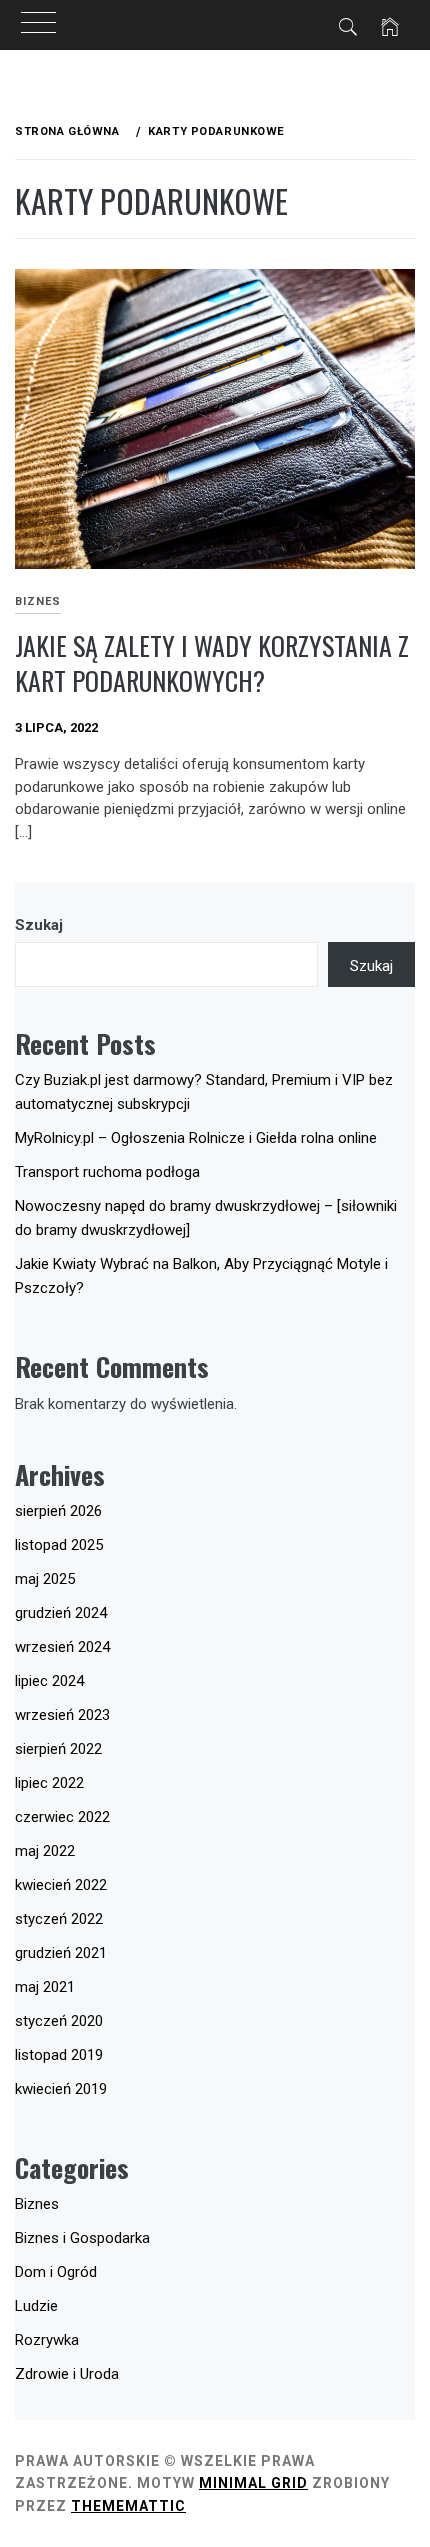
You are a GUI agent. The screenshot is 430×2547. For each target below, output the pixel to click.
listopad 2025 (59, 1545)
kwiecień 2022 (61, 1885)
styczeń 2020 (59, 2021)
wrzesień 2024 (62, 1647)
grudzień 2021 (61, 1953)
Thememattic (128, 2506)
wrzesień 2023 (62, 1715)
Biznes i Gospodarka (82, 2238)
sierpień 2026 (58, 1511)
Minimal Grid (253, 2483)
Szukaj (39, 925)
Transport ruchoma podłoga (107, 1172)
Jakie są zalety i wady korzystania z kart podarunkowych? (212, 663)
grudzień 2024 (61, 1613)
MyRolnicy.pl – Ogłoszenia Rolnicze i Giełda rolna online (196, 1138)
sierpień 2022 (58, 1749)
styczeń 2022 (59, 1919)
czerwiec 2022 (62, 1817)
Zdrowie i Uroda (67, 2374)
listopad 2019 (59, 2055)
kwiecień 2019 (61, 2089)
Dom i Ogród (56, 2272)
